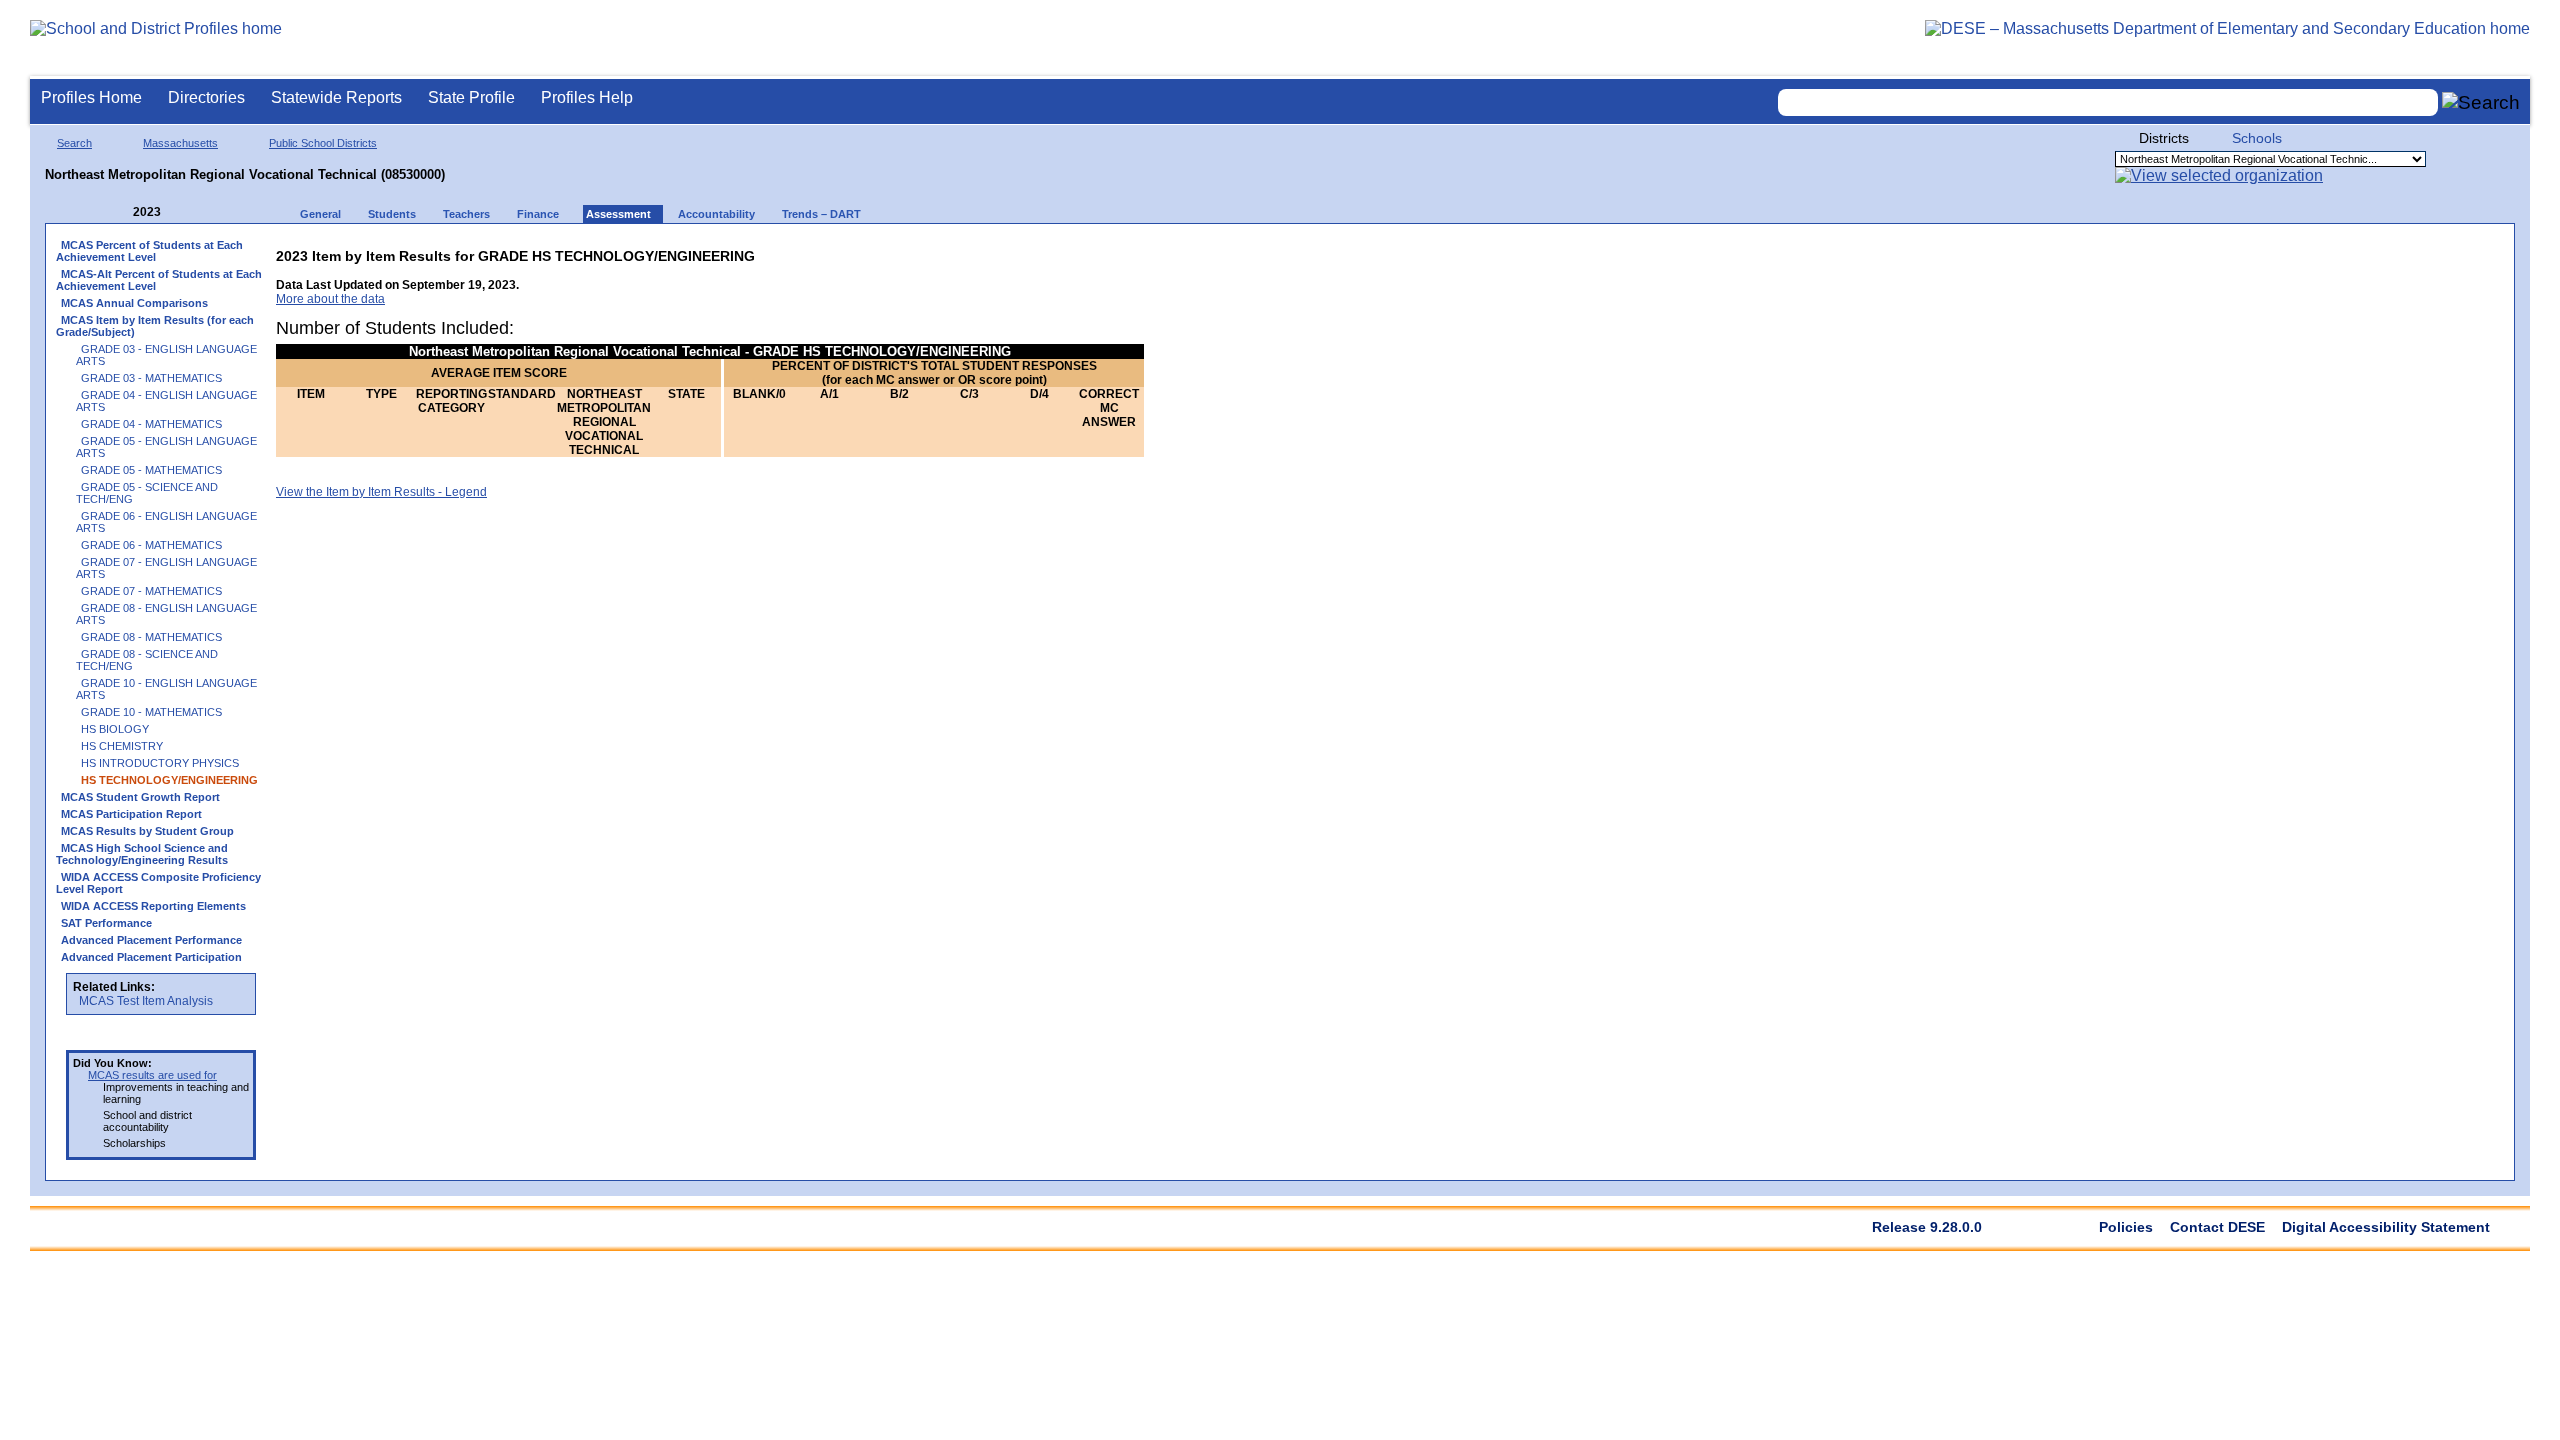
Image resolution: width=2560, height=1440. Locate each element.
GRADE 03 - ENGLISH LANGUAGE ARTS (166, 355)
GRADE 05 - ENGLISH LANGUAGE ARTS (166, 447)
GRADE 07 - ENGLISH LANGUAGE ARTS (166, 568)
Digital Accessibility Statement (2386, 1227)
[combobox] (2108, 102)
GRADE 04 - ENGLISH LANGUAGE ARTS (166, 401)
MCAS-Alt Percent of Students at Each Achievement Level (159, 280)
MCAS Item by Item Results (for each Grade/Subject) (155, 326)
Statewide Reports (336, 97)
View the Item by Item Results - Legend (381, 492)
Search (74, 143)
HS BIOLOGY (115, 729)
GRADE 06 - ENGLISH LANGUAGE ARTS (166, 522)
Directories (206, 97)
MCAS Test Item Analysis (146, 1001)
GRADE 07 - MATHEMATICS (151, 591)
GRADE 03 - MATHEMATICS (151, 378)
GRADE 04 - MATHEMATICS (151, 424)
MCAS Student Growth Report (140, 797)
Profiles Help (587, 97)
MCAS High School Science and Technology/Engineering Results (142, 854)
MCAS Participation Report (131, 814)
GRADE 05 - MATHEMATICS (151, 470)
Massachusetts (180, 143)
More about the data (330, 299)
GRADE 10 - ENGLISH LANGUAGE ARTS (166, 689)
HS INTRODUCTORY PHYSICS (160, 763)
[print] (1018, 251)
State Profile (471, 97)
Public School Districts (323, 143)
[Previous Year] (119, 212)
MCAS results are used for (152, 1075)
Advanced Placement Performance (151, 940)
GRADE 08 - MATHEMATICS (151, 637)
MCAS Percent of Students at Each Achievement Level (149, 251)
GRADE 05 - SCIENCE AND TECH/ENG (147, 493)
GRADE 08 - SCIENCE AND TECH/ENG (147, 660)
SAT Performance (106, 923)
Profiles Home (91, 97)
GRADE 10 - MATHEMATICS (151, 712)
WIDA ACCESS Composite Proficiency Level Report (158, 883)
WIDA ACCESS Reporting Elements (153, 906)
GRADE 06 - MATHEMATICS (151, 545)
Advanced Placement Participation (151, 957)
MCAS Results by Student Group (147, 831)
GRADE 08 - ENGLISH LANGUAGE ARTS (166, 614)
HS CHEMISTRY (122, 746)
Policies (2126, 1227)
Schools (2257, 138)
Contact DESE (2217, 1227)
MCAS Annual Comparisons (134, 303)
